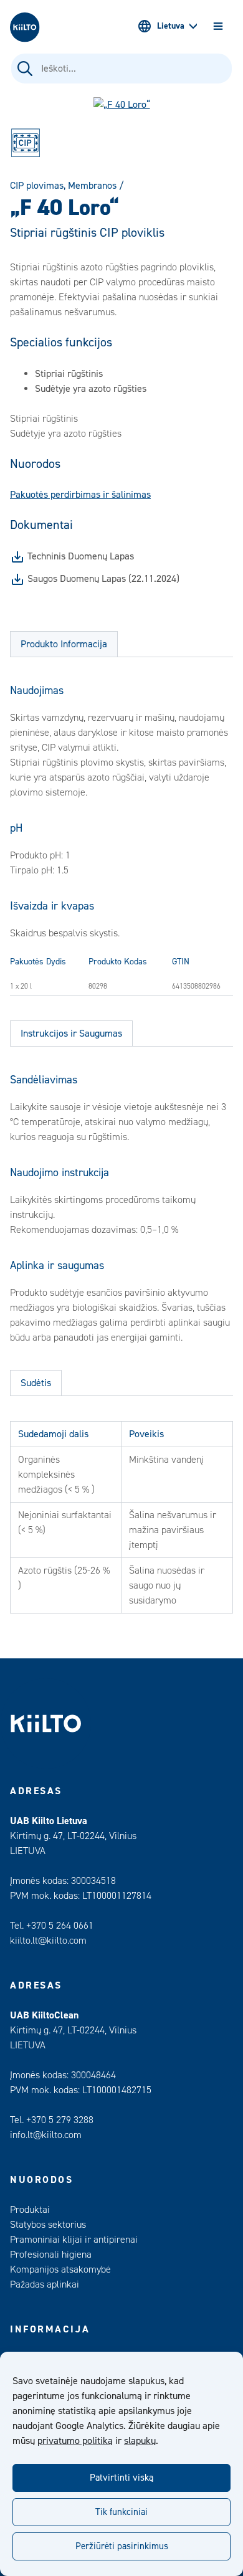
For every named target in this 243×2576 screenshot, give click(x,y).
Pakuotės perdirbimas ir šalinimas (80, 495)
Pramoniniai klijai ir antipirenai (74, 2240)
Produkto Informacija (64, 644)
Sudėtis (36, 1383)
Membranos (92, 186)
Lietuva (171, 26)
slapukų (140, 2441)
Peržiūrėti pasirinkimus (122, 2546)
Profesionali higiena (51, 2255)
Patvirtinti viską (121, 2478)
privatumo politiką (75, 2441)
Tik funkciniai (121, 2512)
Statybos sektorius (48, 2225)
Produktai (30, 2210)
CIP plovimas (37, 186)
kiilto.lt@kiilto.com (48, 1941)
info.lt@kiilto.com (46, 2135)
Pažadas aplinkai (45, 2284)
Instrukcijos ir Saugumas (71, 1034)
